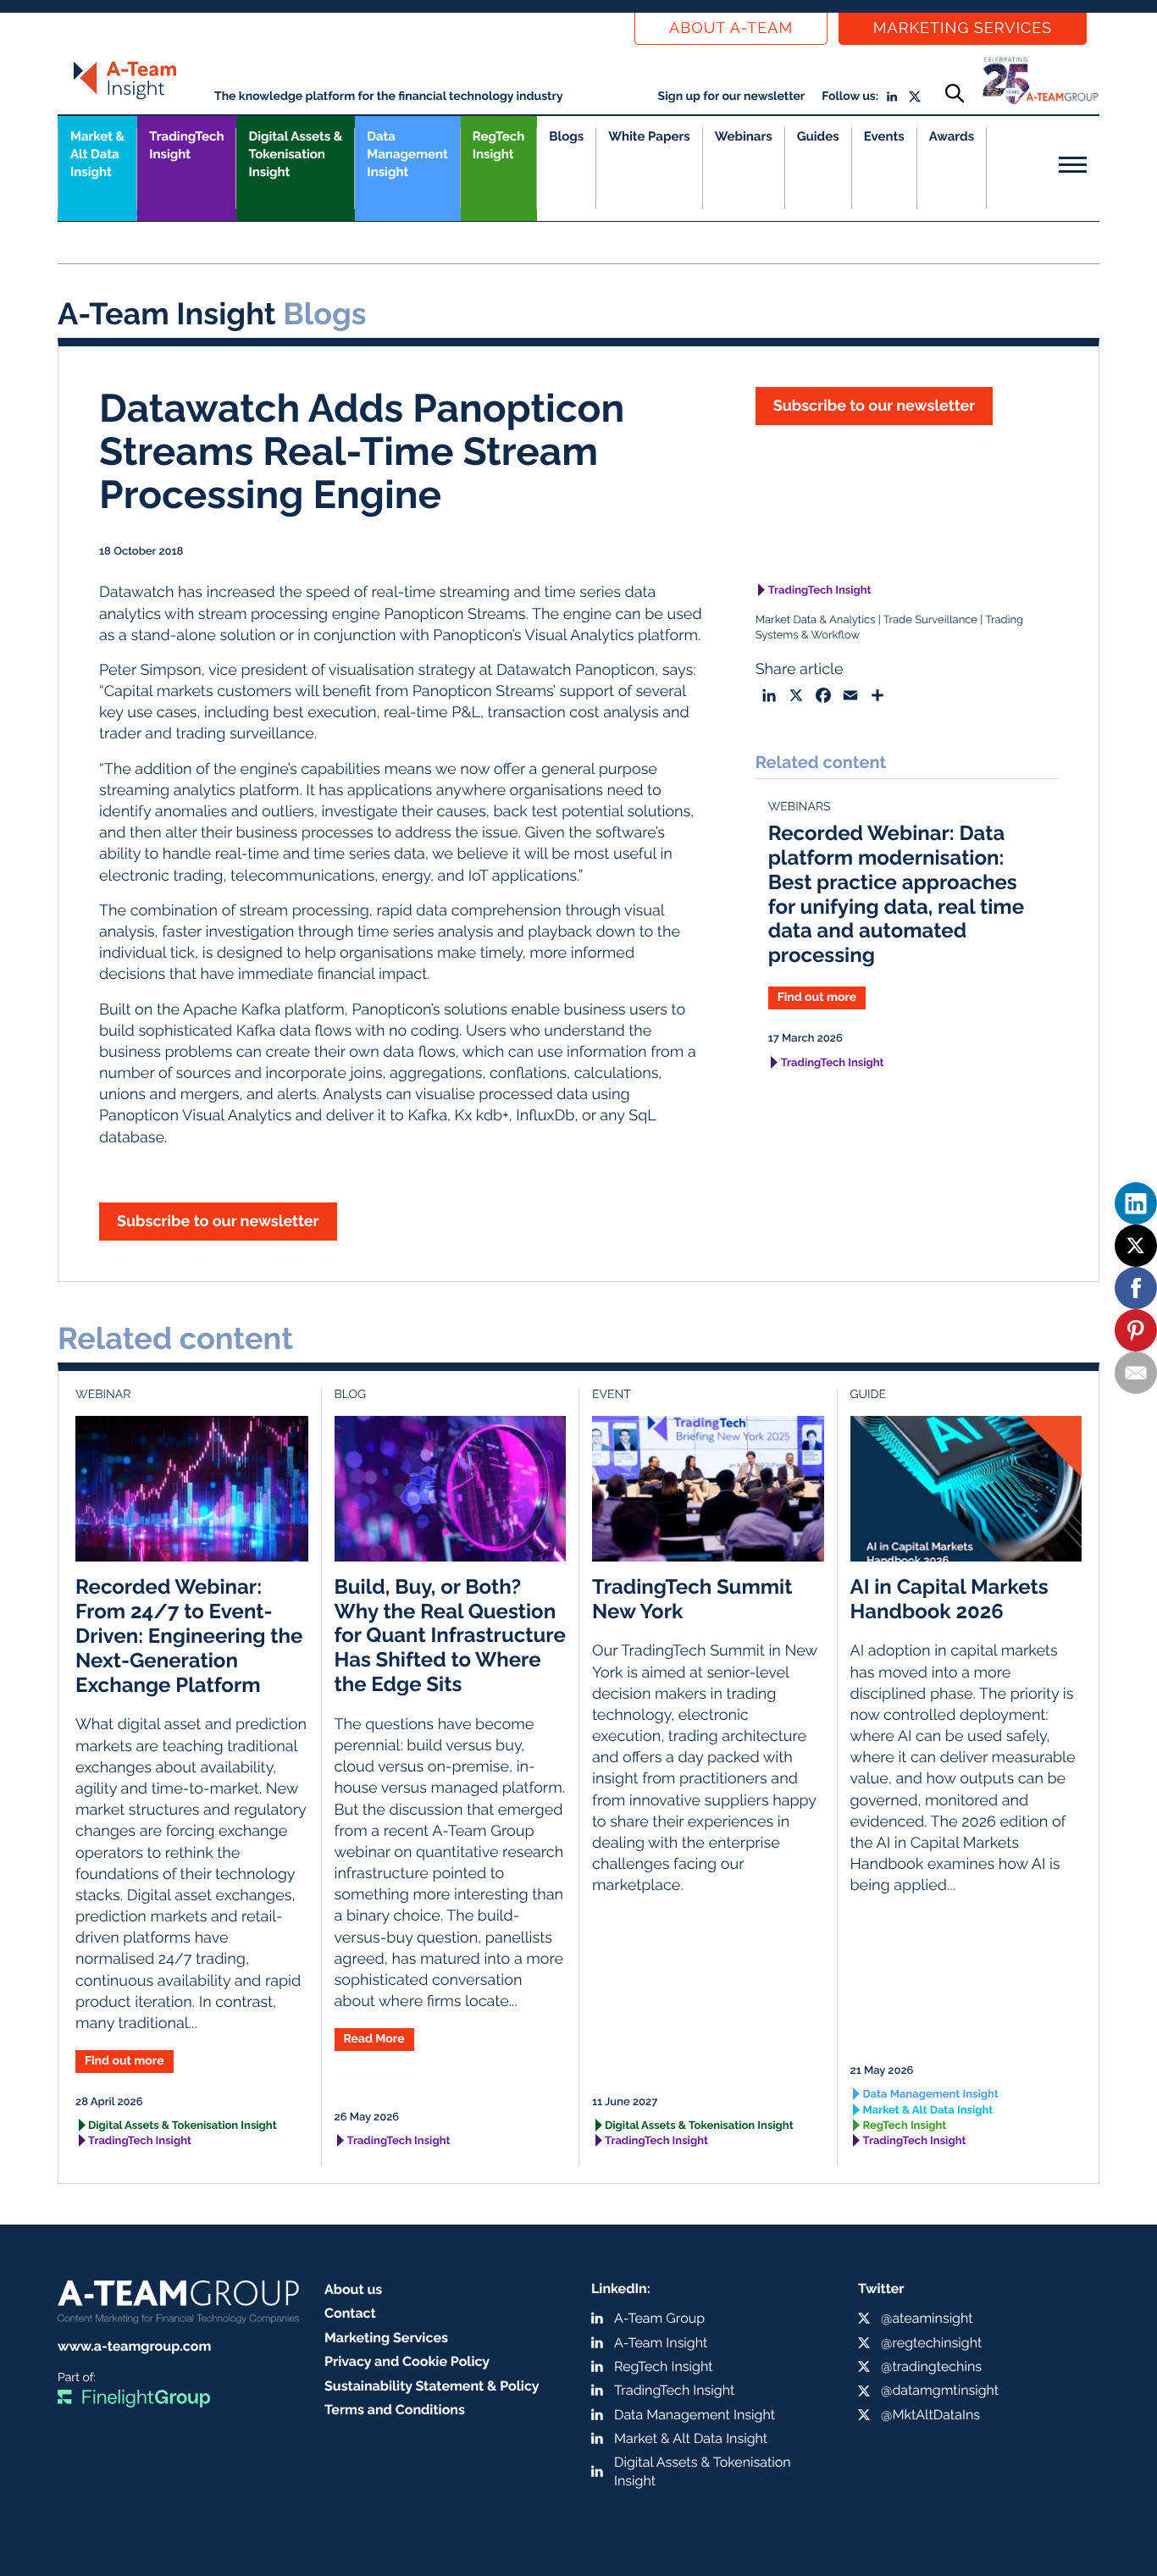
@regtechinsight (931, 2343)
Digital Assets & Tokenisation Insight (295, 154)
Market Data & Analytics (816, 620)
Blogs (566, 136)
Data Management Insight (407, 154)
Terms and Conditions (395, 2410)
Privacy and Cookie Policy (407, 2361)
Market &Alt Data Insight (97, 154)
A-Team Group (659, 2318)
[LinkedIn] (1136, 1203)
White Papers (649, 136)
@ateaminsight (927, 2318)
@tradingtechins (931, 2366)
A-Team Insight (661, 2343)
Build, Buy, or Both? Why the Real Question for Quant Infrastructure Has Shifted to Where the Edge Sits (450, 1635)
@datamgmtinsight (940, 2390)
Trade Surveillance (930, 620)
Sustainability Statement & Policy (432, 2386)
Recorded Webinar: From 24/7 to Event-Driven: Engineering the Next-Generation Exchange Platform (189, 1635)
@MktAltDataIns (930, 2415)
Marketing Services (963, 28)
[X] (1136, 1246)
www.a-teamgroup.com (134, 2346)
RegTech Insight (498, 145)
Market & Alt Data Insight (928, 2111)
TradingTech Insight (186, 145)
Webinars (744, 136)
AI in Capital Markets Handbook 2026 (949, 1599)
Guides (818, 136)
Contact (350, 2313)
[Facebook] (1136, 1288)
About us (353, 2289)
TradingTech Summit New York (692, 1599)
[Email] (1136, 1373)
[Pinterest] (1136, 1330)
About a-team (731, 28)
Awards (952, 136)
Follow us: (850, 97)
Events (884, 136)
